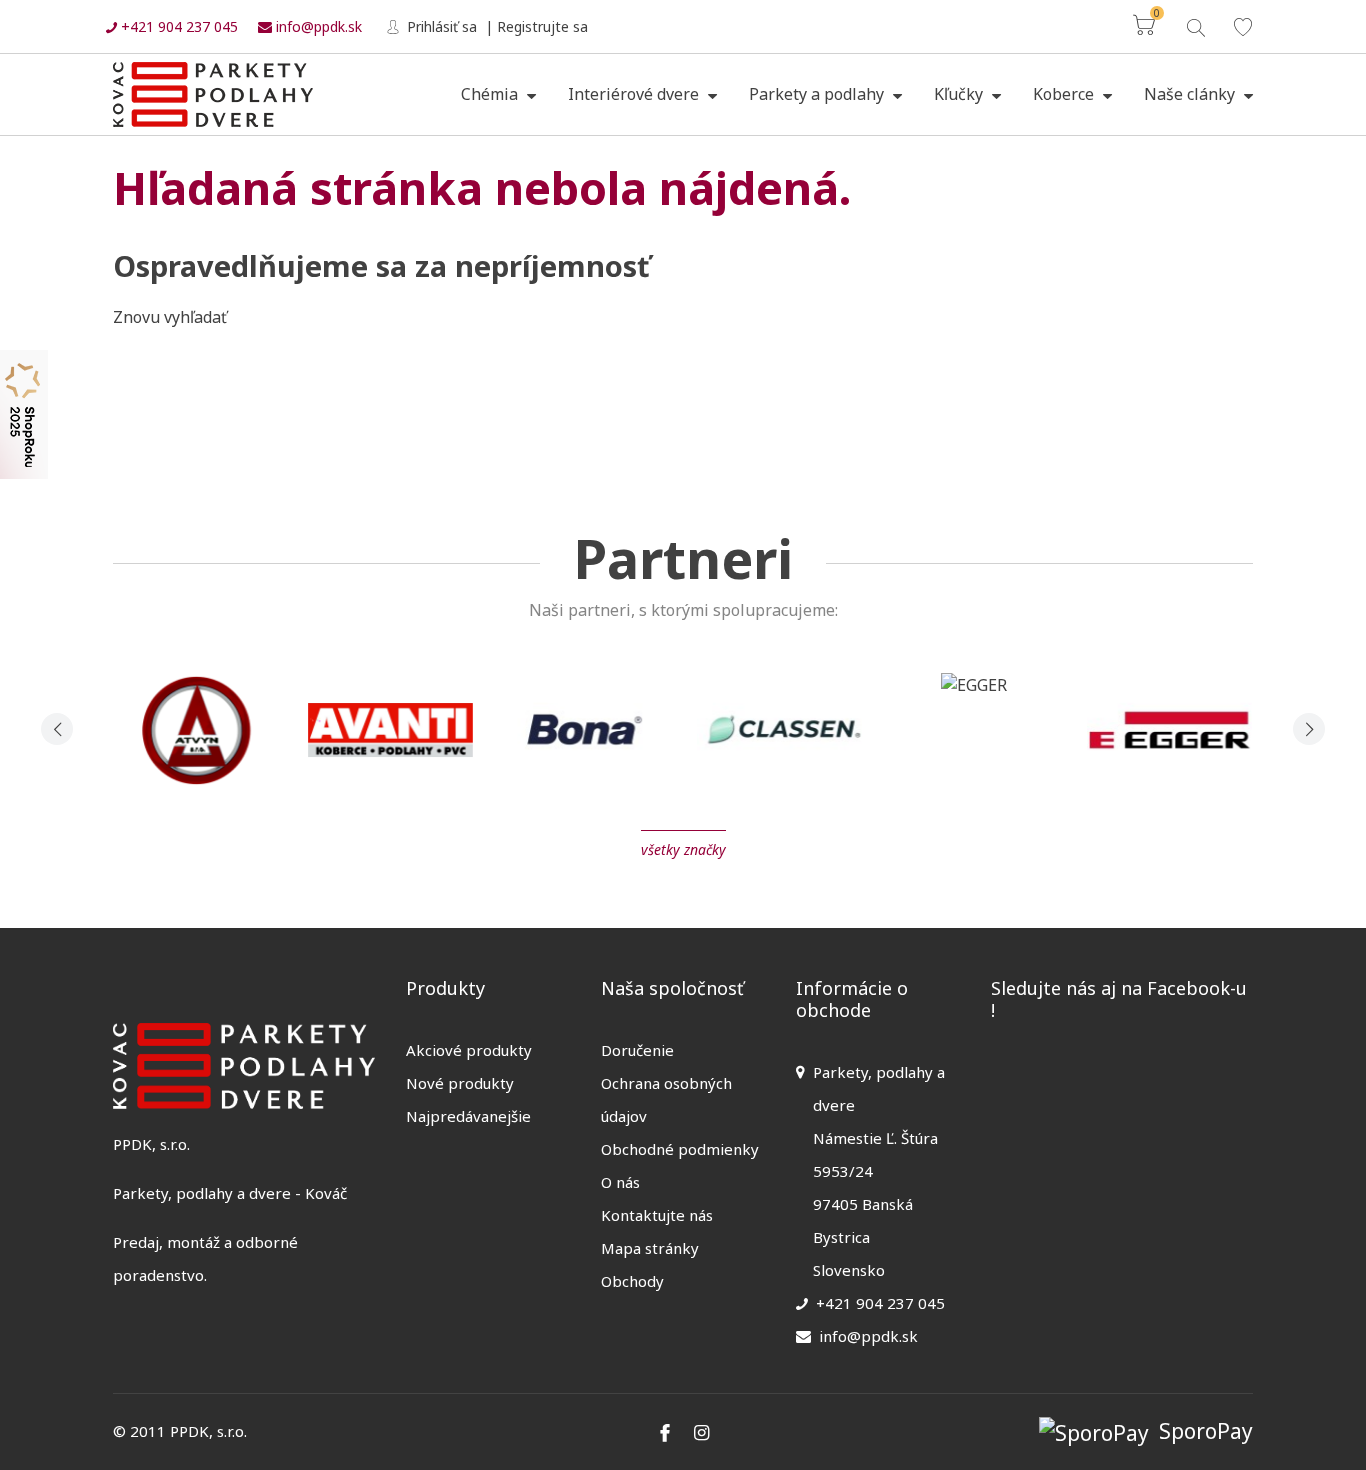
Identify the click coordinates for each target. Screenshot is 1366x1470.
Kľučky (960, 94)
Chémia (491, 94)
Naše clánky (1191, 94)
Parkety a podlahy (818, 94)
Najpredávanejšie (468, 1116)
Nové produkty (460, 1083)
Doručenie (637, 1050)
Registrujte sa (542, 26)
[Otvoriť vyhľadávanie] (1194, 25)
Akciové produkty (469, 1050)
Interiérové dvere (635, 94)
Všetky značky (683, 849)
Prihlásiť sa (440, 26)
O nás (620, 1182)
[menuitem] (498, 95)
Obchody (632, 1281)
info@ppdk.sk (317, 26)
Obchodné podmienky (680, 1149)
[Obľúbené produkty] (1243, 26)
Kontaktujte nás (657, 1215)
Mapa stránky (650, 1248)
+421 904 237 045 (177, 26)
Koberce (1065, 94)
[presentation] (57, 729)
